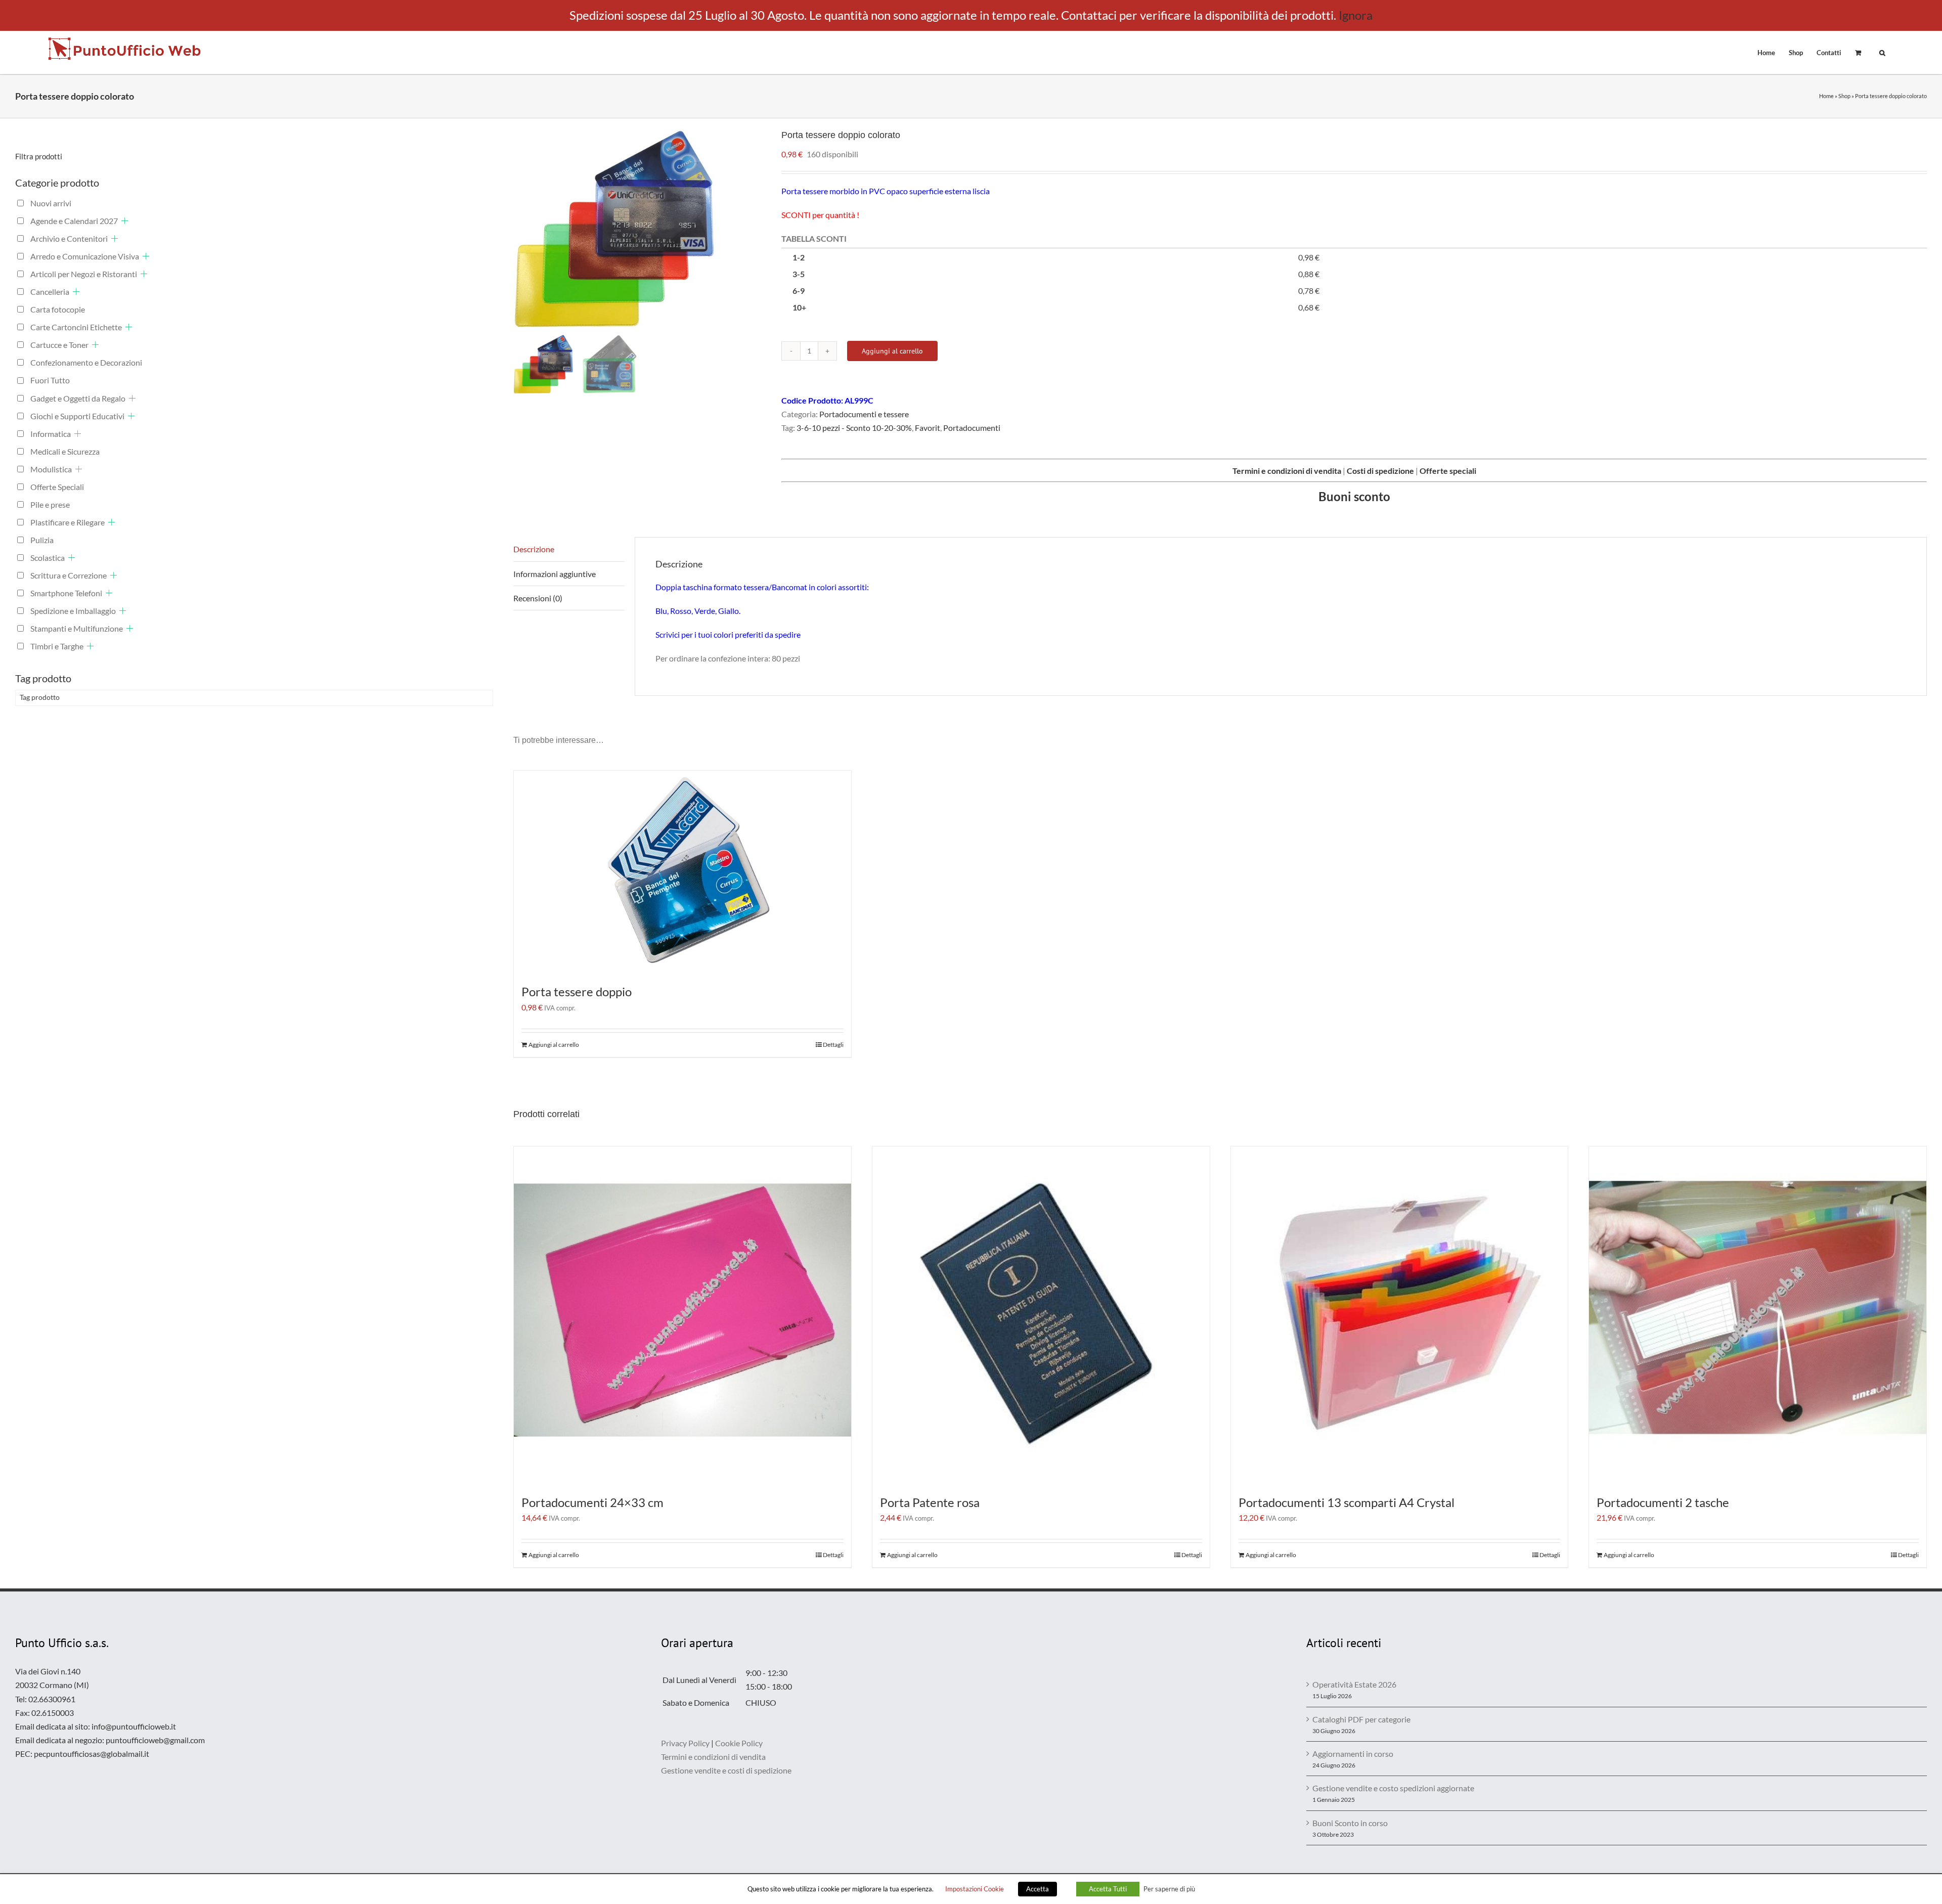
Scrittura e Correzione (69, 575)
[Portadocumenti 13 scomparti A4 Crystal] (1400, 1315)
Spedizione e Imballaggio (73, 611)
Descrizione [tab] (534, 549)
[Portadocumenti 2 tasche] (1758, 1315)
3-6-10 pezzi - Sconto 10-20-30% (854, 428)
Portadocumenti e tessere (864, 414)
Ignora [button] (1356, 15)
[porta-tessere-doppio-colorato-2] (640, 230)
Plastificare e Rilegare (68, 522)
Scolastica (48, 558)
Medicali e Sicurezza (65, 451)
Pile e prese (50, 504)
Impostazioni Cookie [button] (975, 1889)
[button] (1882, 52)
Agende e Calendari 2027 (74, 221)
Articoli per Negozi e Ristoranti (84, 274)
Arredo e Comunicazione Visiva (85, 256)
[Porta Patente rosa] (1041, 1315)
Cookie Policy (739, 1743)
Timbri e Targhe (57, 646)
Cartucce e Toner (59, 345)
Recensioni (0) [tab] (538, 598)
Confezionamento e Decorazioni (86, 362)
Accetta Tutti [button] (1108, 1889)
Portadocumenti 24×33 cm (592, 1502)
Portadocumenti (972, 428)
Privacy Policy (685, 1743)
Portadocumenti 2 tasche (1663, 1502)
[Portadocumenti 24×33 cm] (682, 1315)
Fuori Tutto (50, 380)
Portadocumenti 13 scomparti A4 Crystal (1347, 1502)
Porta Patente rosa (930, 1502)
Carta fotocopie (58, 309)
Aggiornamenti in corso (1353, 1754)
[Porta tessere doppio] (682, 872)
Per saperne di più (1169, 1889)
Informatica (51, 434)
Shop (1844, 96)
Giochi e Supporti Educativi (77, 416)
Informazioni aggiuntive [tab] (555, 574)
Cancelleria (50, 292)
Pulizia (42, 540)
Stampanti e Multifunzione (77, 628)
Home (1826, 96)
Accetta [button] (1038, 1889)
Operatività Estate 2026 (1354, 1684)
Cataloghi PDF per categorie (1361, 1719)
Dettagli (833, 1045)
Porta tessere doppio (577, 991)
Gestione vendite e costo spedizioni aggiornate (1393, 1788)
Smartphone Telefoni (66, 593)
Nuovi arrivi (51, 203)
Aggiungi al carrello (892, 351)
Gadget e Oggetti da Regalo (78, 398)
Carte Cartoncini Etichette (76, 327)
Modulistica (51, 469)
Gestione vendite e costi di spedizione (726, 1770)
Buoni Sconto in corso (1350, 1823)
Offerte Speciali (57, 487)
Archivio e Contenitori (69, 238)
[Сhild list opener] (125, 221)
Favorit (928, 428)
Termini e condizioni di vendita (713, 1757)
